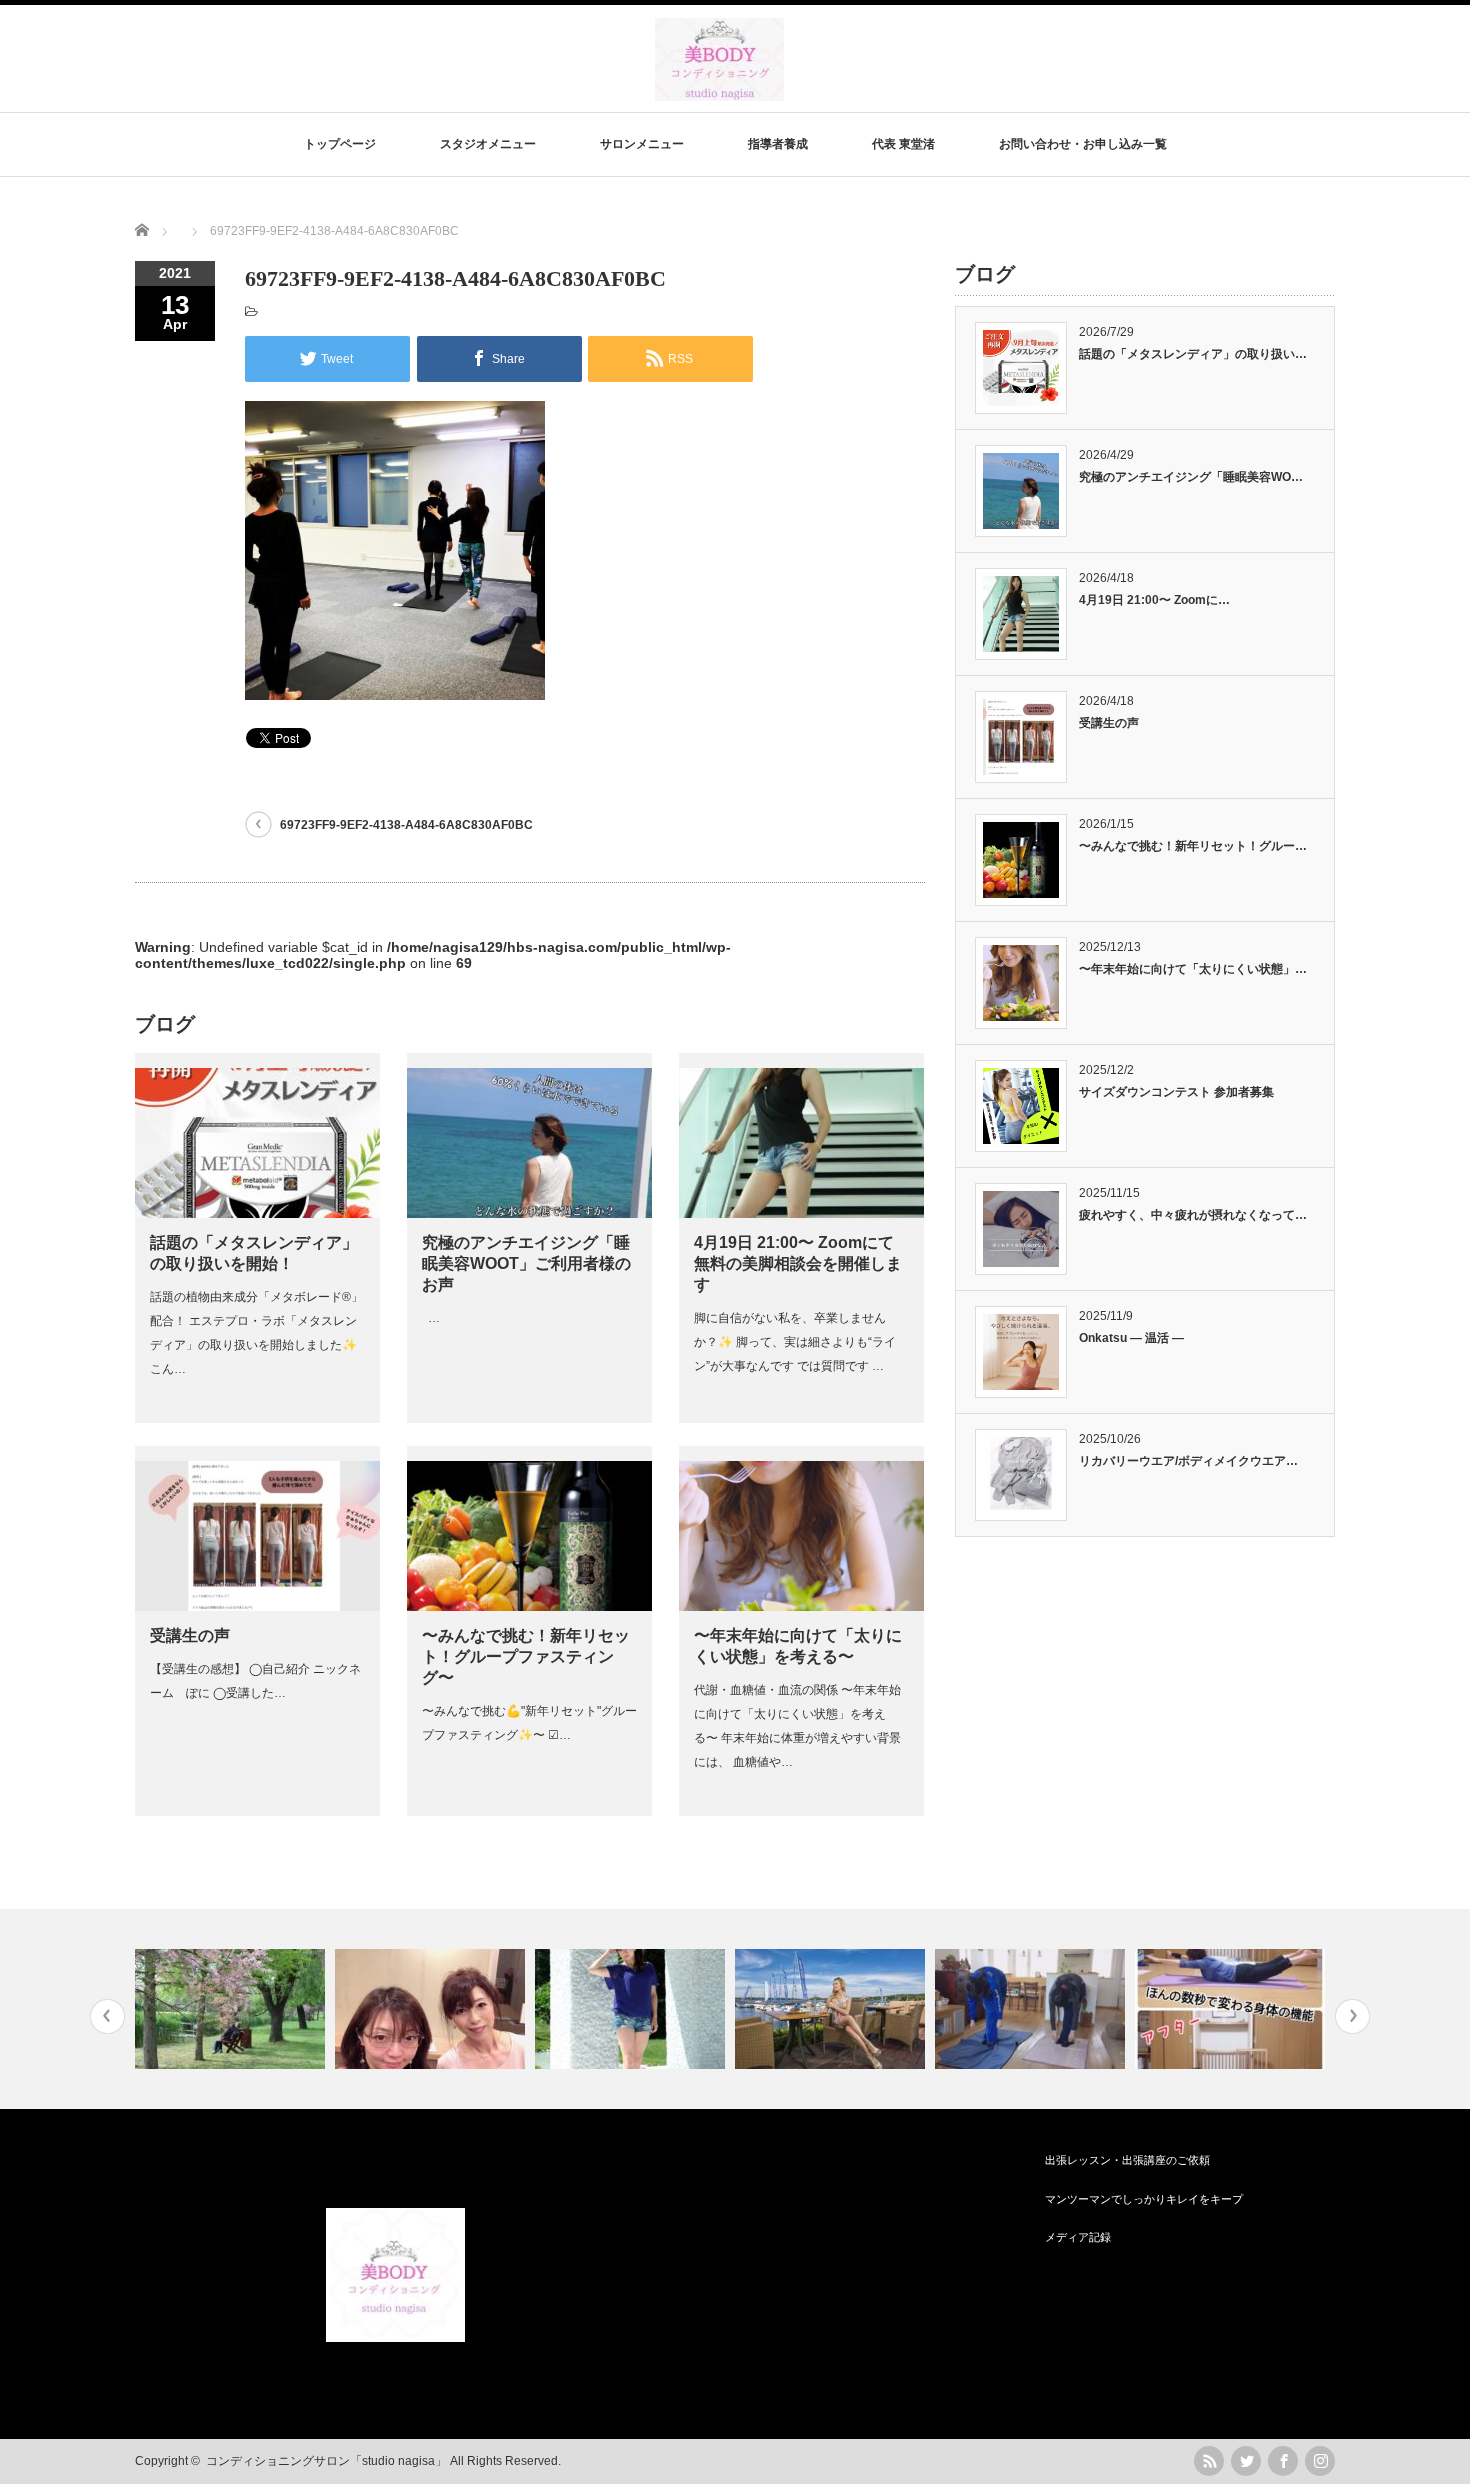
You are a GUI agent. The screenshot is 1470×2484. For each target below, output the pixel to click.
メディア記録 (1078, 2237)
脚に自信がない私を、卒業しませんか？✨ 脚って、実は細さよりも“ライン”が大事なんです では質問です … (795, 1342)
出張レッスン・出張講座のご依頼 (1127, 2160)
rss (1209, 2461)
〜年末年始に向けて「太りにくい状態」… (1193, 969)
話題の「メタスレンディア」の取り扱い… (1193, 354)
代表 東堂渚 (903, 144)
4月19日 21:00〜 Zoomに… (1154, 600)
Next (1352, 2016)
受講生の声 (190, 1635)
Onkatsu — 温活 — (1131, 1338)
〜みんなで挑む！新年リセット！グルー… (1193, 846)
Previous (107, 2016)
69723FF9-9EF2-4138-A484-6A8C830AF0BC (406, 825)
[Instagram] (1320, 2461)
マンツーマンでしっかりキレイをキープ (1144, 2199)
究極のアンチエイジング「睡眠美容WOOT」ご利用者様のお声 (526, 1263)
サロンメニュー (642, 144)
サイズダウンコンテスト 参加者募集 (1176, 1092)
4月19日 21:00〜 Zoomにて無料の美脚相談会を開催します (798, 1263)
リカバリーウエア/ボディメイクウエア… (1188, 1461)
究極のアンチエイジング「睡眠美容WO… (1191, 477)
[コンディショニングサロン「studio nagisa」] (719, 91)
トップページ (340, 144)
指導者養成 (778, 144)
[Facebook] (1283, 2461)
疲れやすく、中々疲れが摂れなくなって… (1193, 1215)
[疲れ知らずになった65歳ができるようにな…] (232, 2009)
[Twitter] (1246, 2461)
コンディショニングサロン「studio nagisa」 (326, 2461)
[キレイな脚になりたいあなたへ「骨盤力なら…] (832, 2009)
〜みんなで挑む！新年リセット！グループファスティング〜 (526, 1656)
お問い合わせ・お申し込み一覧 (1083, 144)
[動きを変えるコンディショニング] (1232, 2009)
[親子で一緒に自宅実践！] (1032, 2009)
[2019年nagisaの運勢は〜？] (632, 2009)
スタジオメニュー (488, 144)
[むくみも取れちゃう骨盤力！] (432, 2009)
